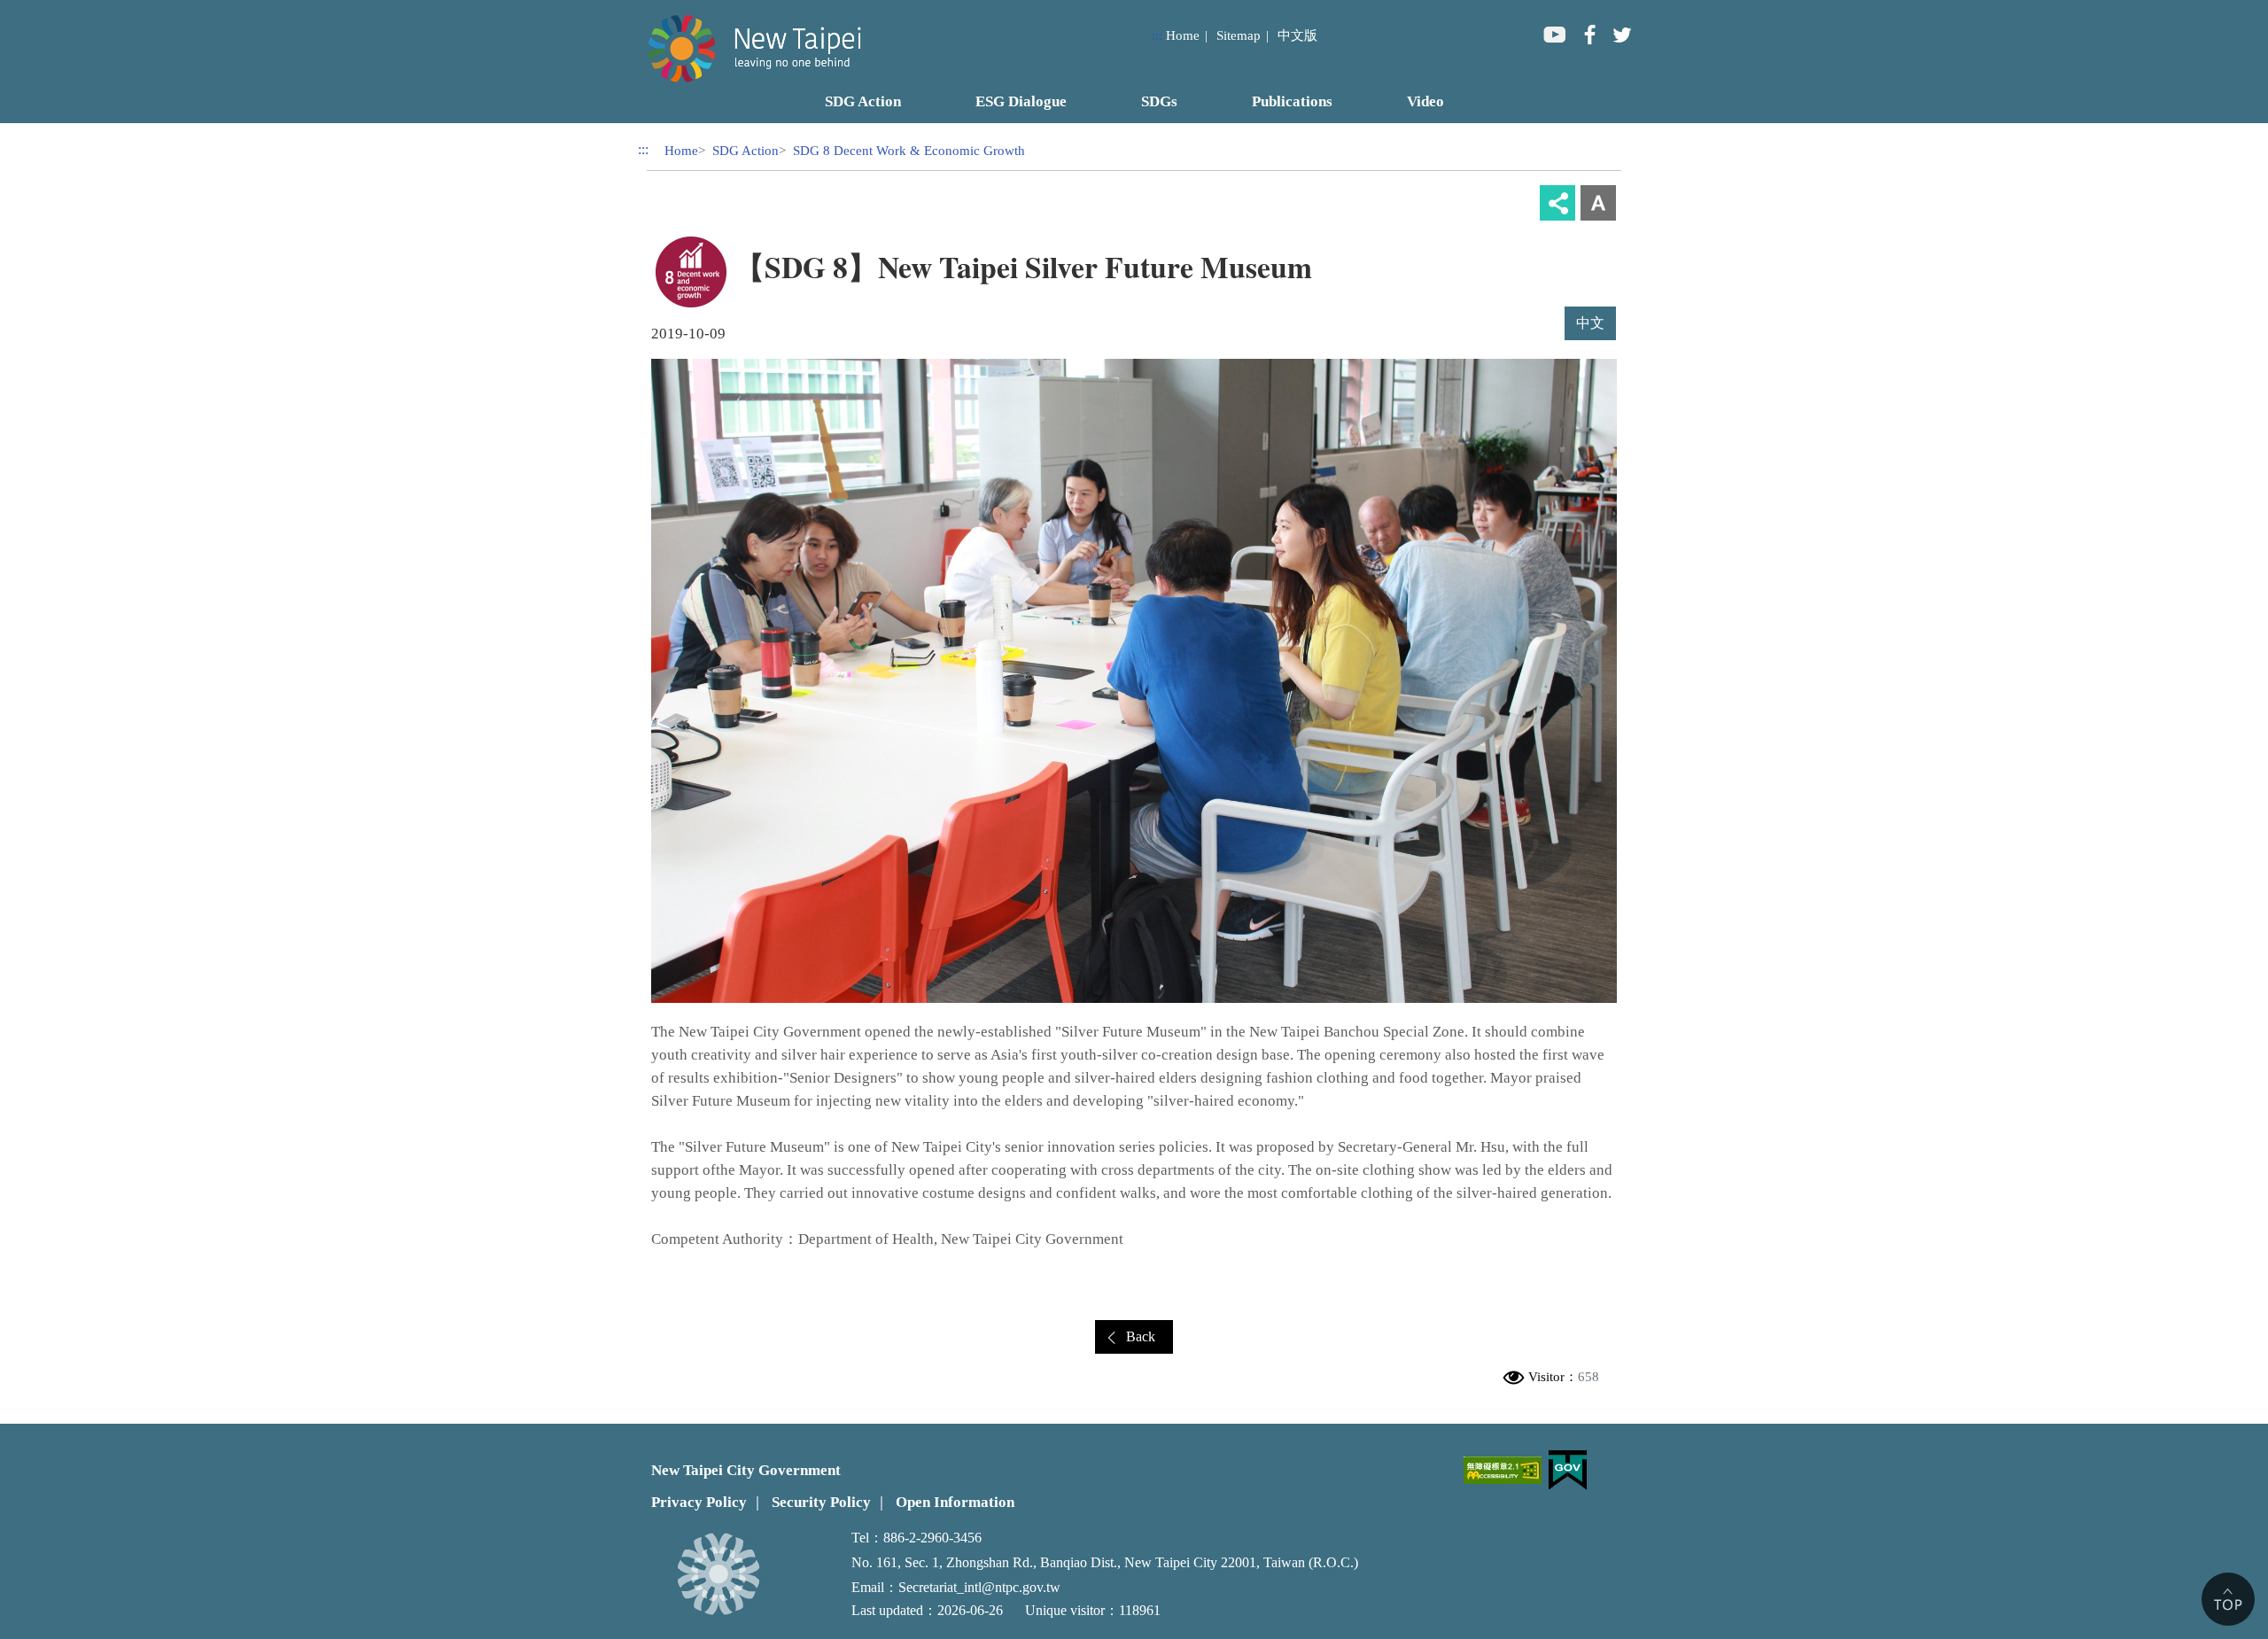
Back (1141, 1336)
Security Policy (821, 1502)
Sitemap (1239, 35)
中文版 (1297, 35)
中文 (1590, 323)
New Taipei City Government (746, 1470)
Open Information (955, 1502)
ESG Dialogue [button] (1021, 101)
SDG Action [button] (863, 101)
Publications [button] (1292, 101)
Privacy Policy (699, 1502)
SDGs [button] (1159, 101)
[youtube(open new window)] (1554, 34)
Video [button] (1425, 101)
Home (1183, 35)
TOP (2228, 1599)
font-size (1598, 203)
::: (1157, 35)
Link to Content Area (59, 10)
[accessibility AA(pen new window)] (1503, 1470)
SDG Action (746, 150)
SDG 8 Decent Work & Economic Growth (909, 150)
